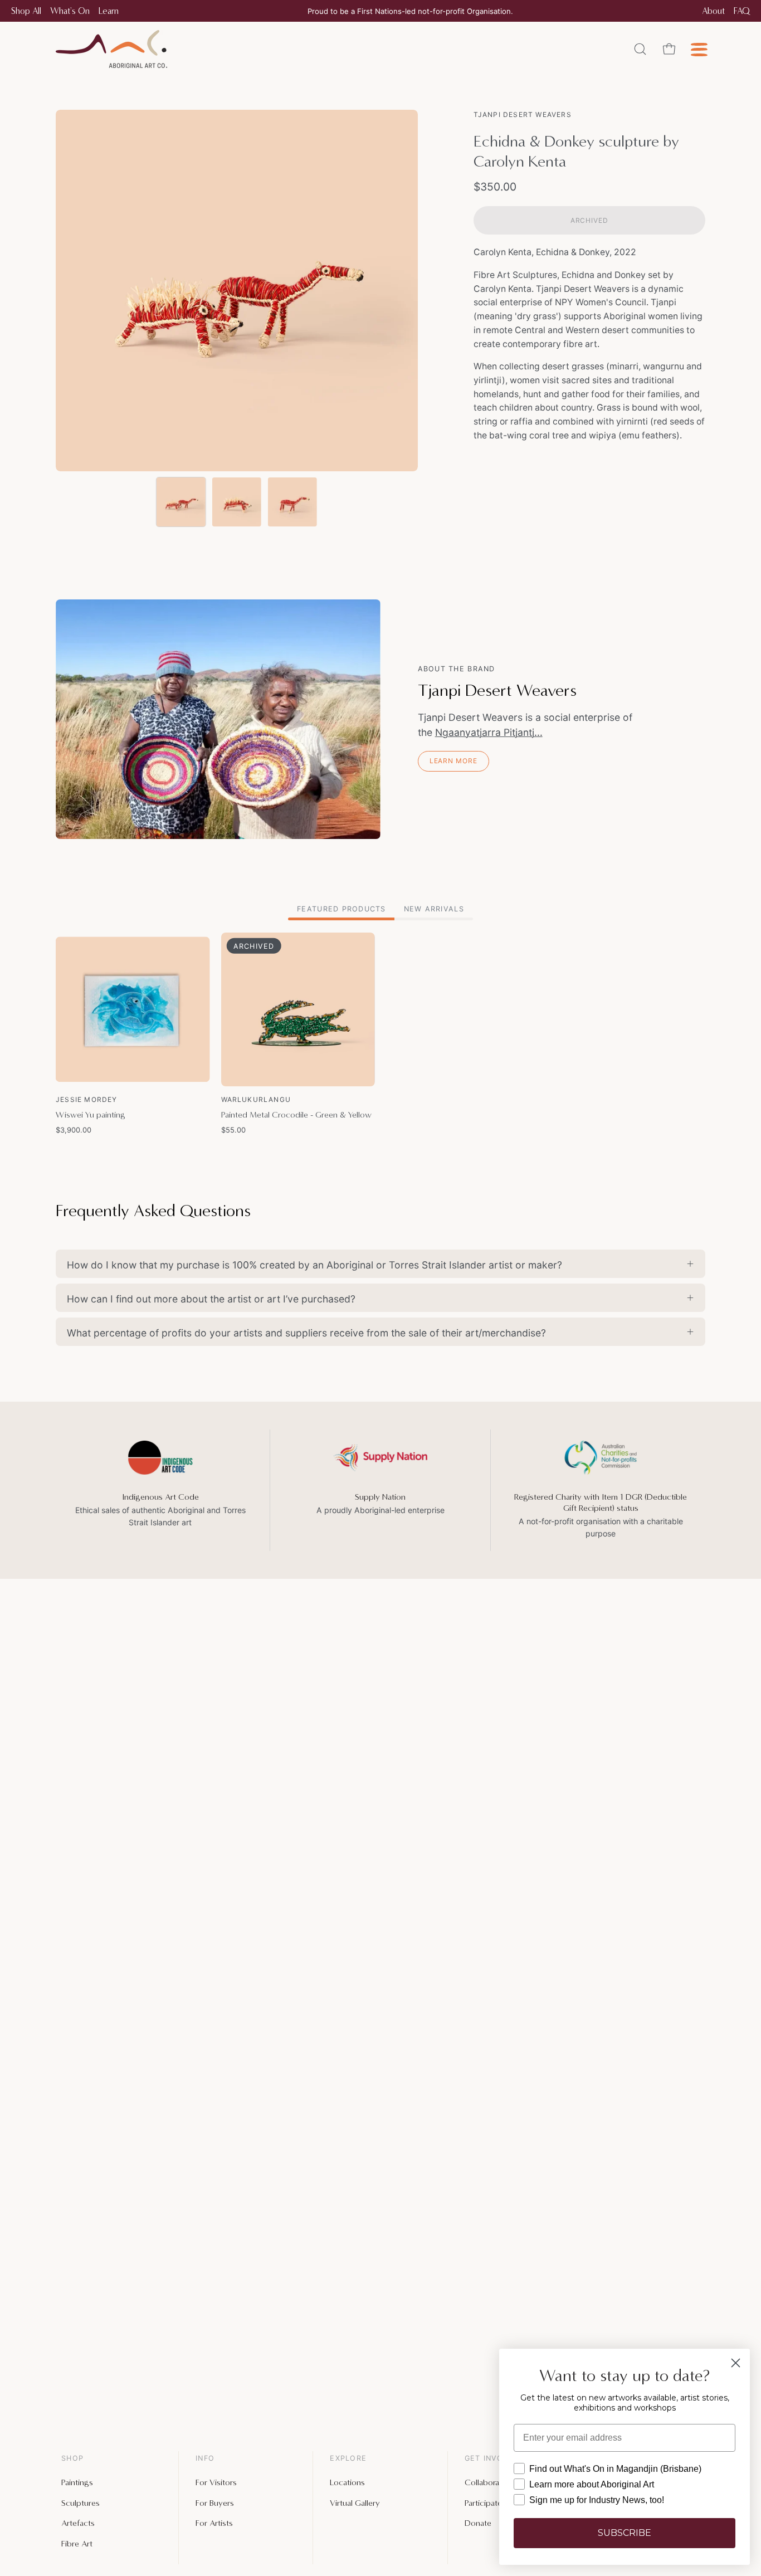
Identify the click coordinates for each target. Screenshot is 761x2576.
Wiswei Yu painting (91, 1115)
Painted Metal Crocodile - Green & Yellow (296, 1115)
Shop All (26, 11)
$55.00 (233, 1130)
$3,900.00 (74, 1130)
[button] (640, 49)
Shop (72, 2458)
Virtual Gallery (355, 2502)
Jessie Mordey (87, 1099)
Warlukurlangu (256, 1099)
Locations (347, 2482)
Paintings (77, 2482)
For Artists (214, 2523)
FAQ (742, 11)
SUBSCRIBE (625, 2533)
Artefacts (78, 2523)
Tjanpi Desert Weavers (523, 114)
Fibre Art (77, 2543)
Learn (109, 11)
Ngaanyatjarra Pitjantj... (489, 732)
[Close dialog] (736, 2363)
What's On (70, 11)
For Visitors (216, 2482)
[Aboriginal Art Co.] (111, 49)
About (713, 11)
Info (205, 2458)
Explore (348, 2458)
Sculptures (81, 2502)
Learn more (453, 761)
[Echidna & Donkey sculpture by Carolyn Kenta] (181, 502)
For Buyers (215, 2502)
